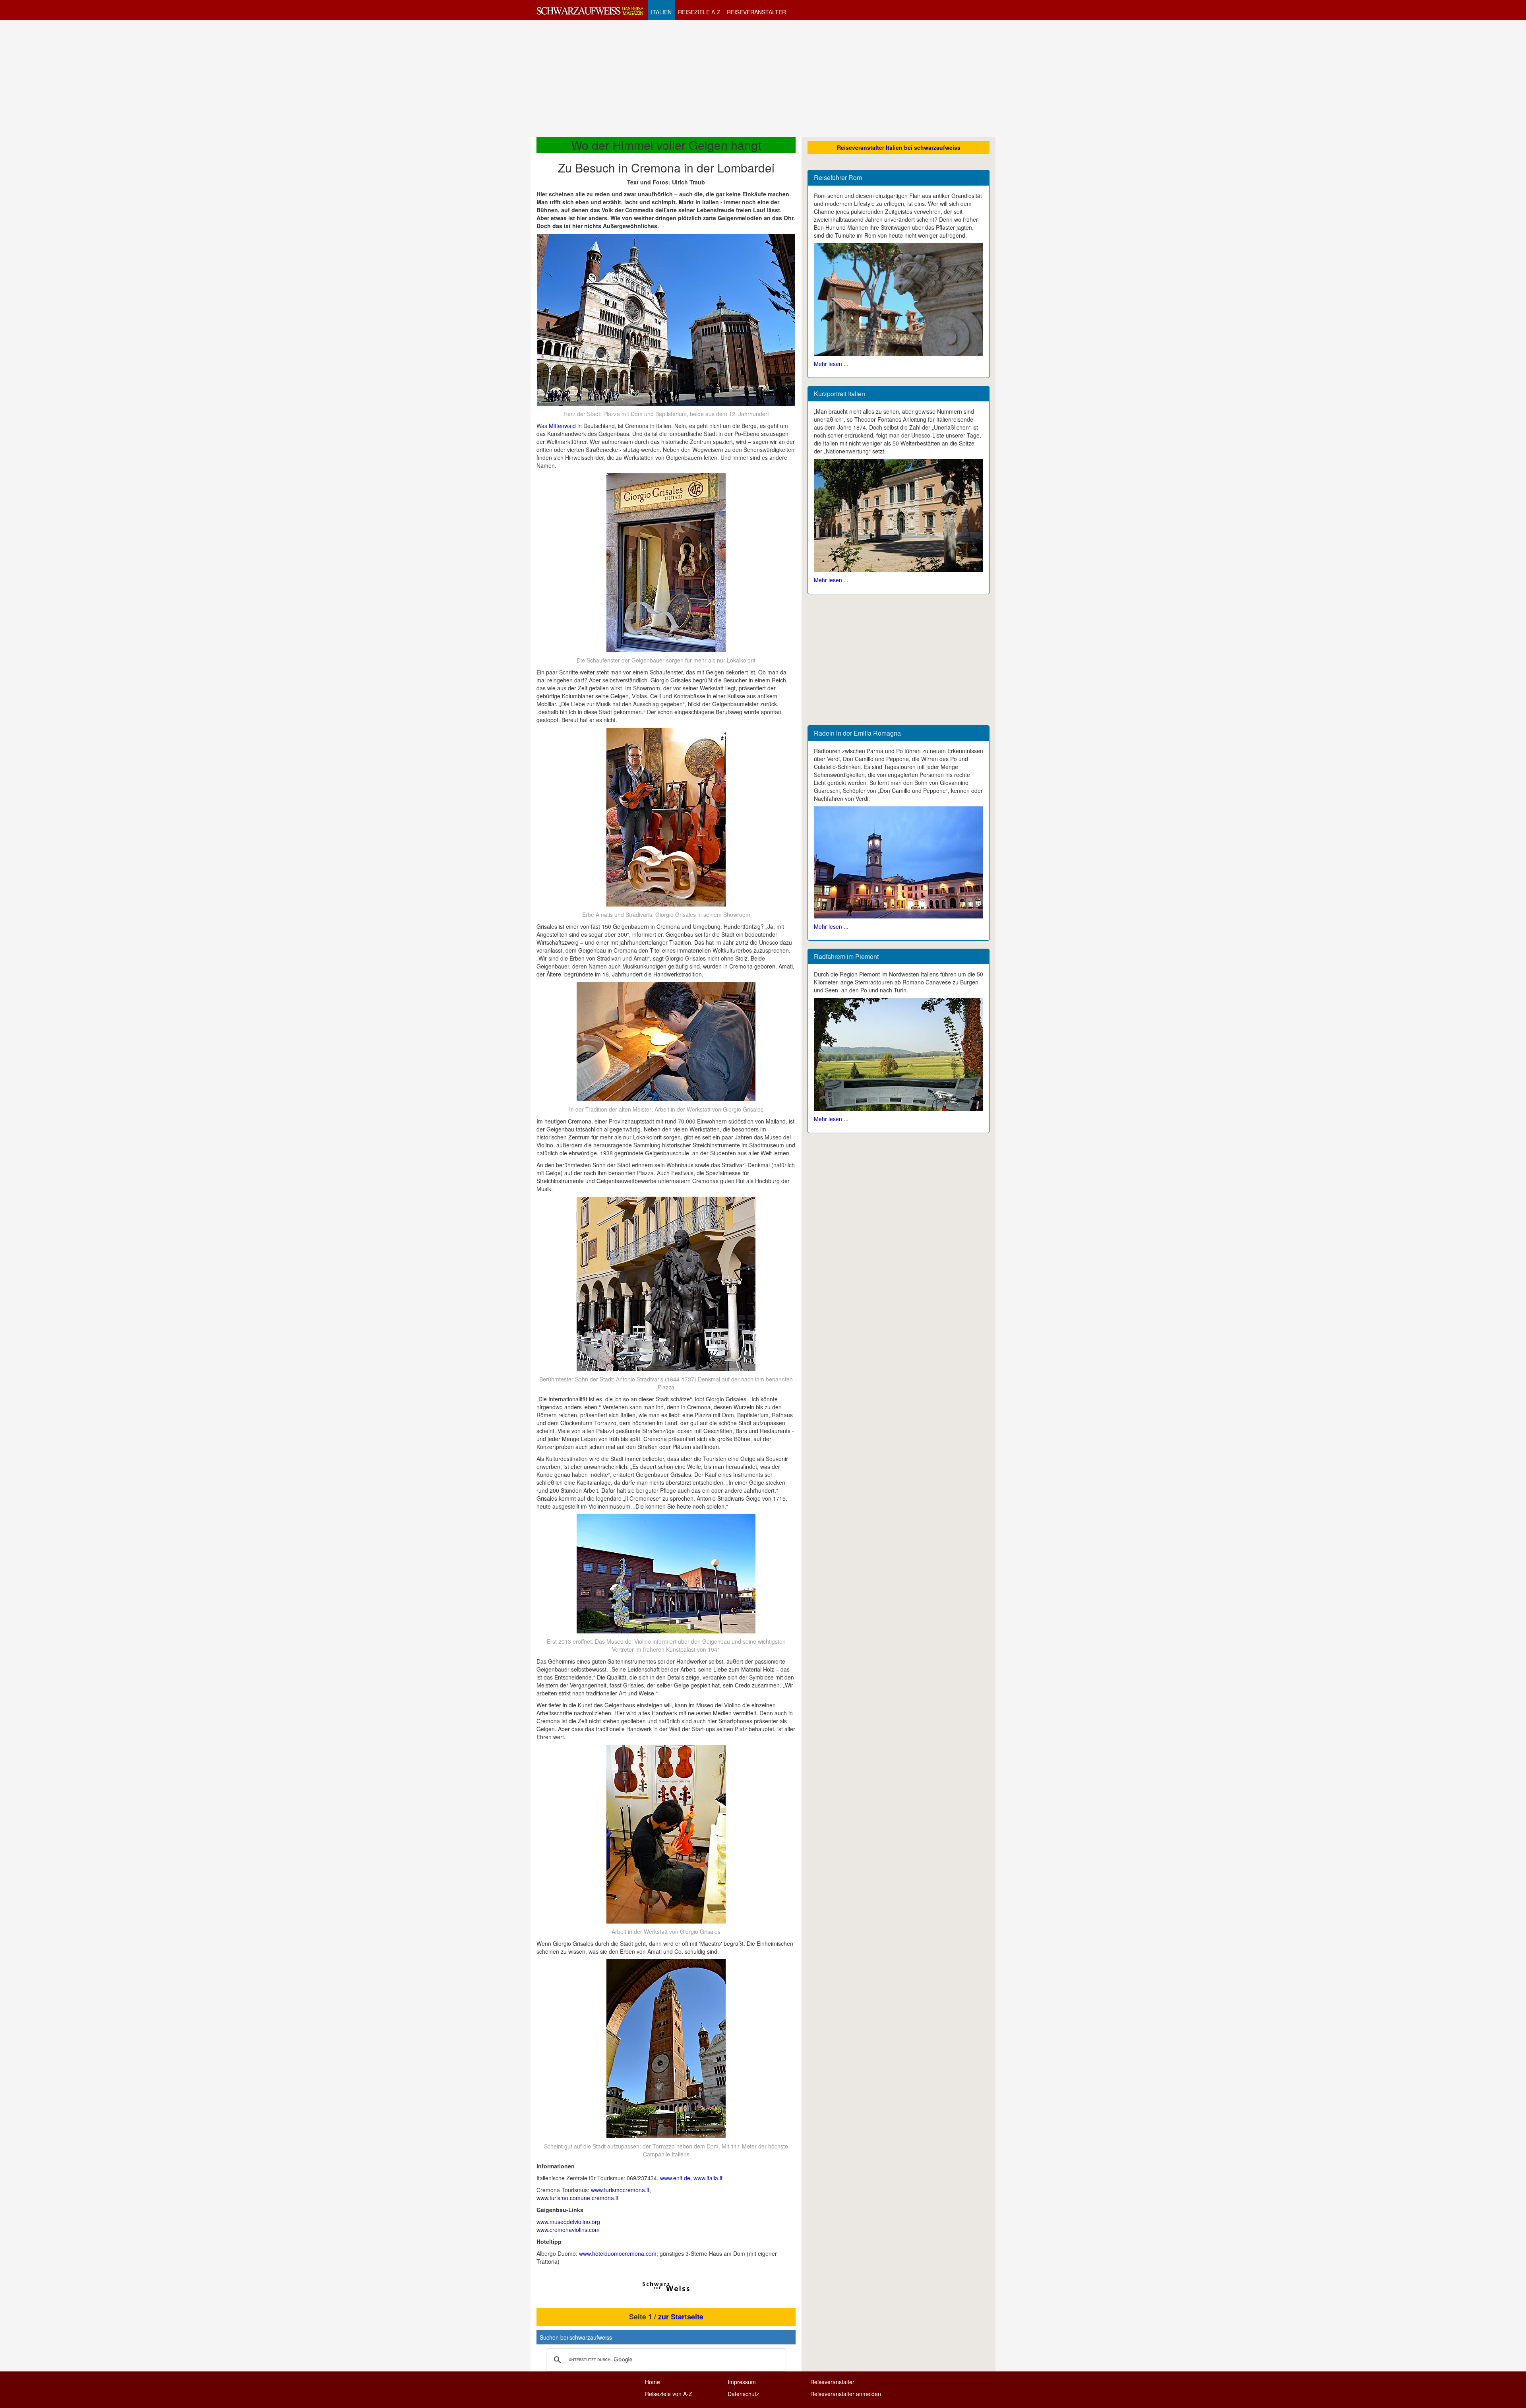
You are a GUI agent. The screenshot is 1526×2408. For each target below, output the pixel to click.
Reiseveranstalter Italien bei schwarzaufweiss (899, 147)
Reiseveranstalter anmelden (846, 2394)
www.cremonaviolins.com (568, 2230)
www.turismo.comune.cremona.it (577, 2198)
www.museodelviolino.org (568, 2222)
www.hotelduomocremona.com (618, 2253)
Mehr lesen (828, 364)
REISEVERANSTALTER (756, 12)
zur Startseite (681, 2317)
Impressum (742, 2382)
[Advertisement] (763, 78)
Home (653, 2382)
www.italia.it (708, 2178)
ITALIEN (661, 12)
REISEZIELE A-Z (699, 12)
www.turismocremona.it (620, 2190)
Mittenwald (562, 426)
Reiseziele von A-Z (669, 2394)
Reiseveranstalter (832, 2382)
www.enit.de (675, 2178)
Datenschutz (743, 2394)
